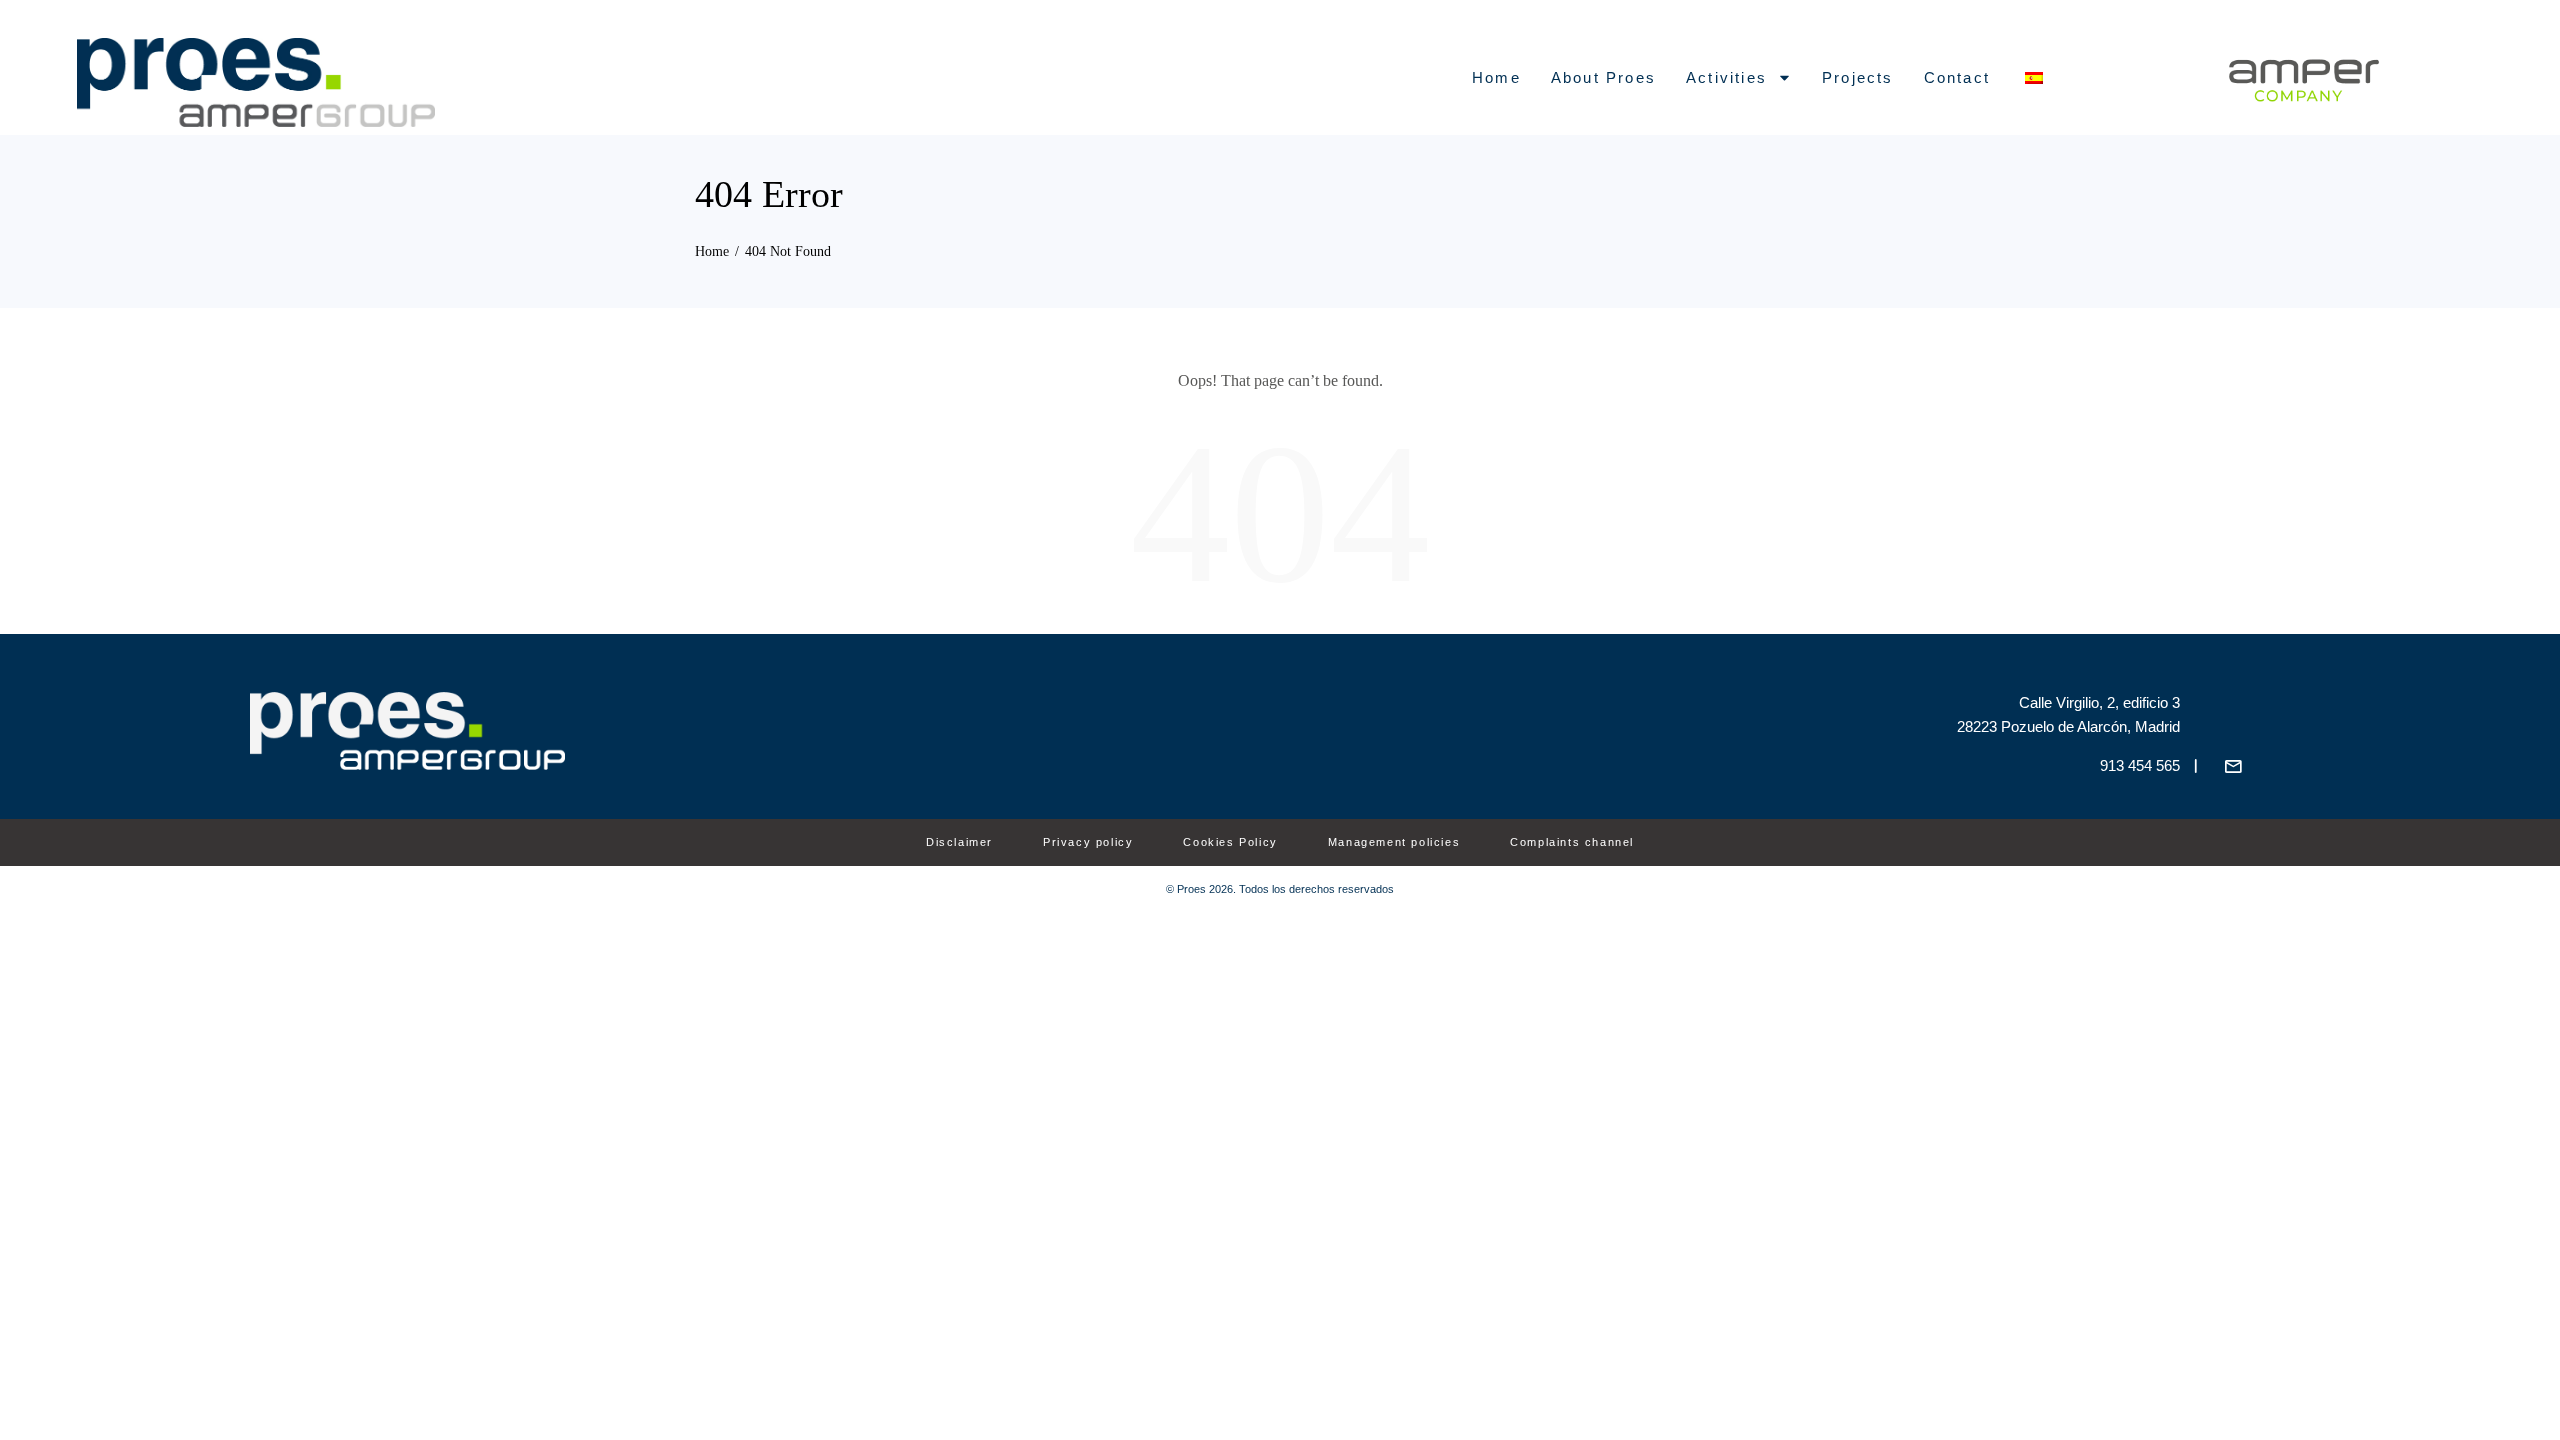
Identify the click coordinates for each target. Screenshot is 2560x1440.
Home (1496, 77)
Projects (1858, 77)
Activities (1726, 77)
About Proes (1603, 77)
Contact (1957, 77)
